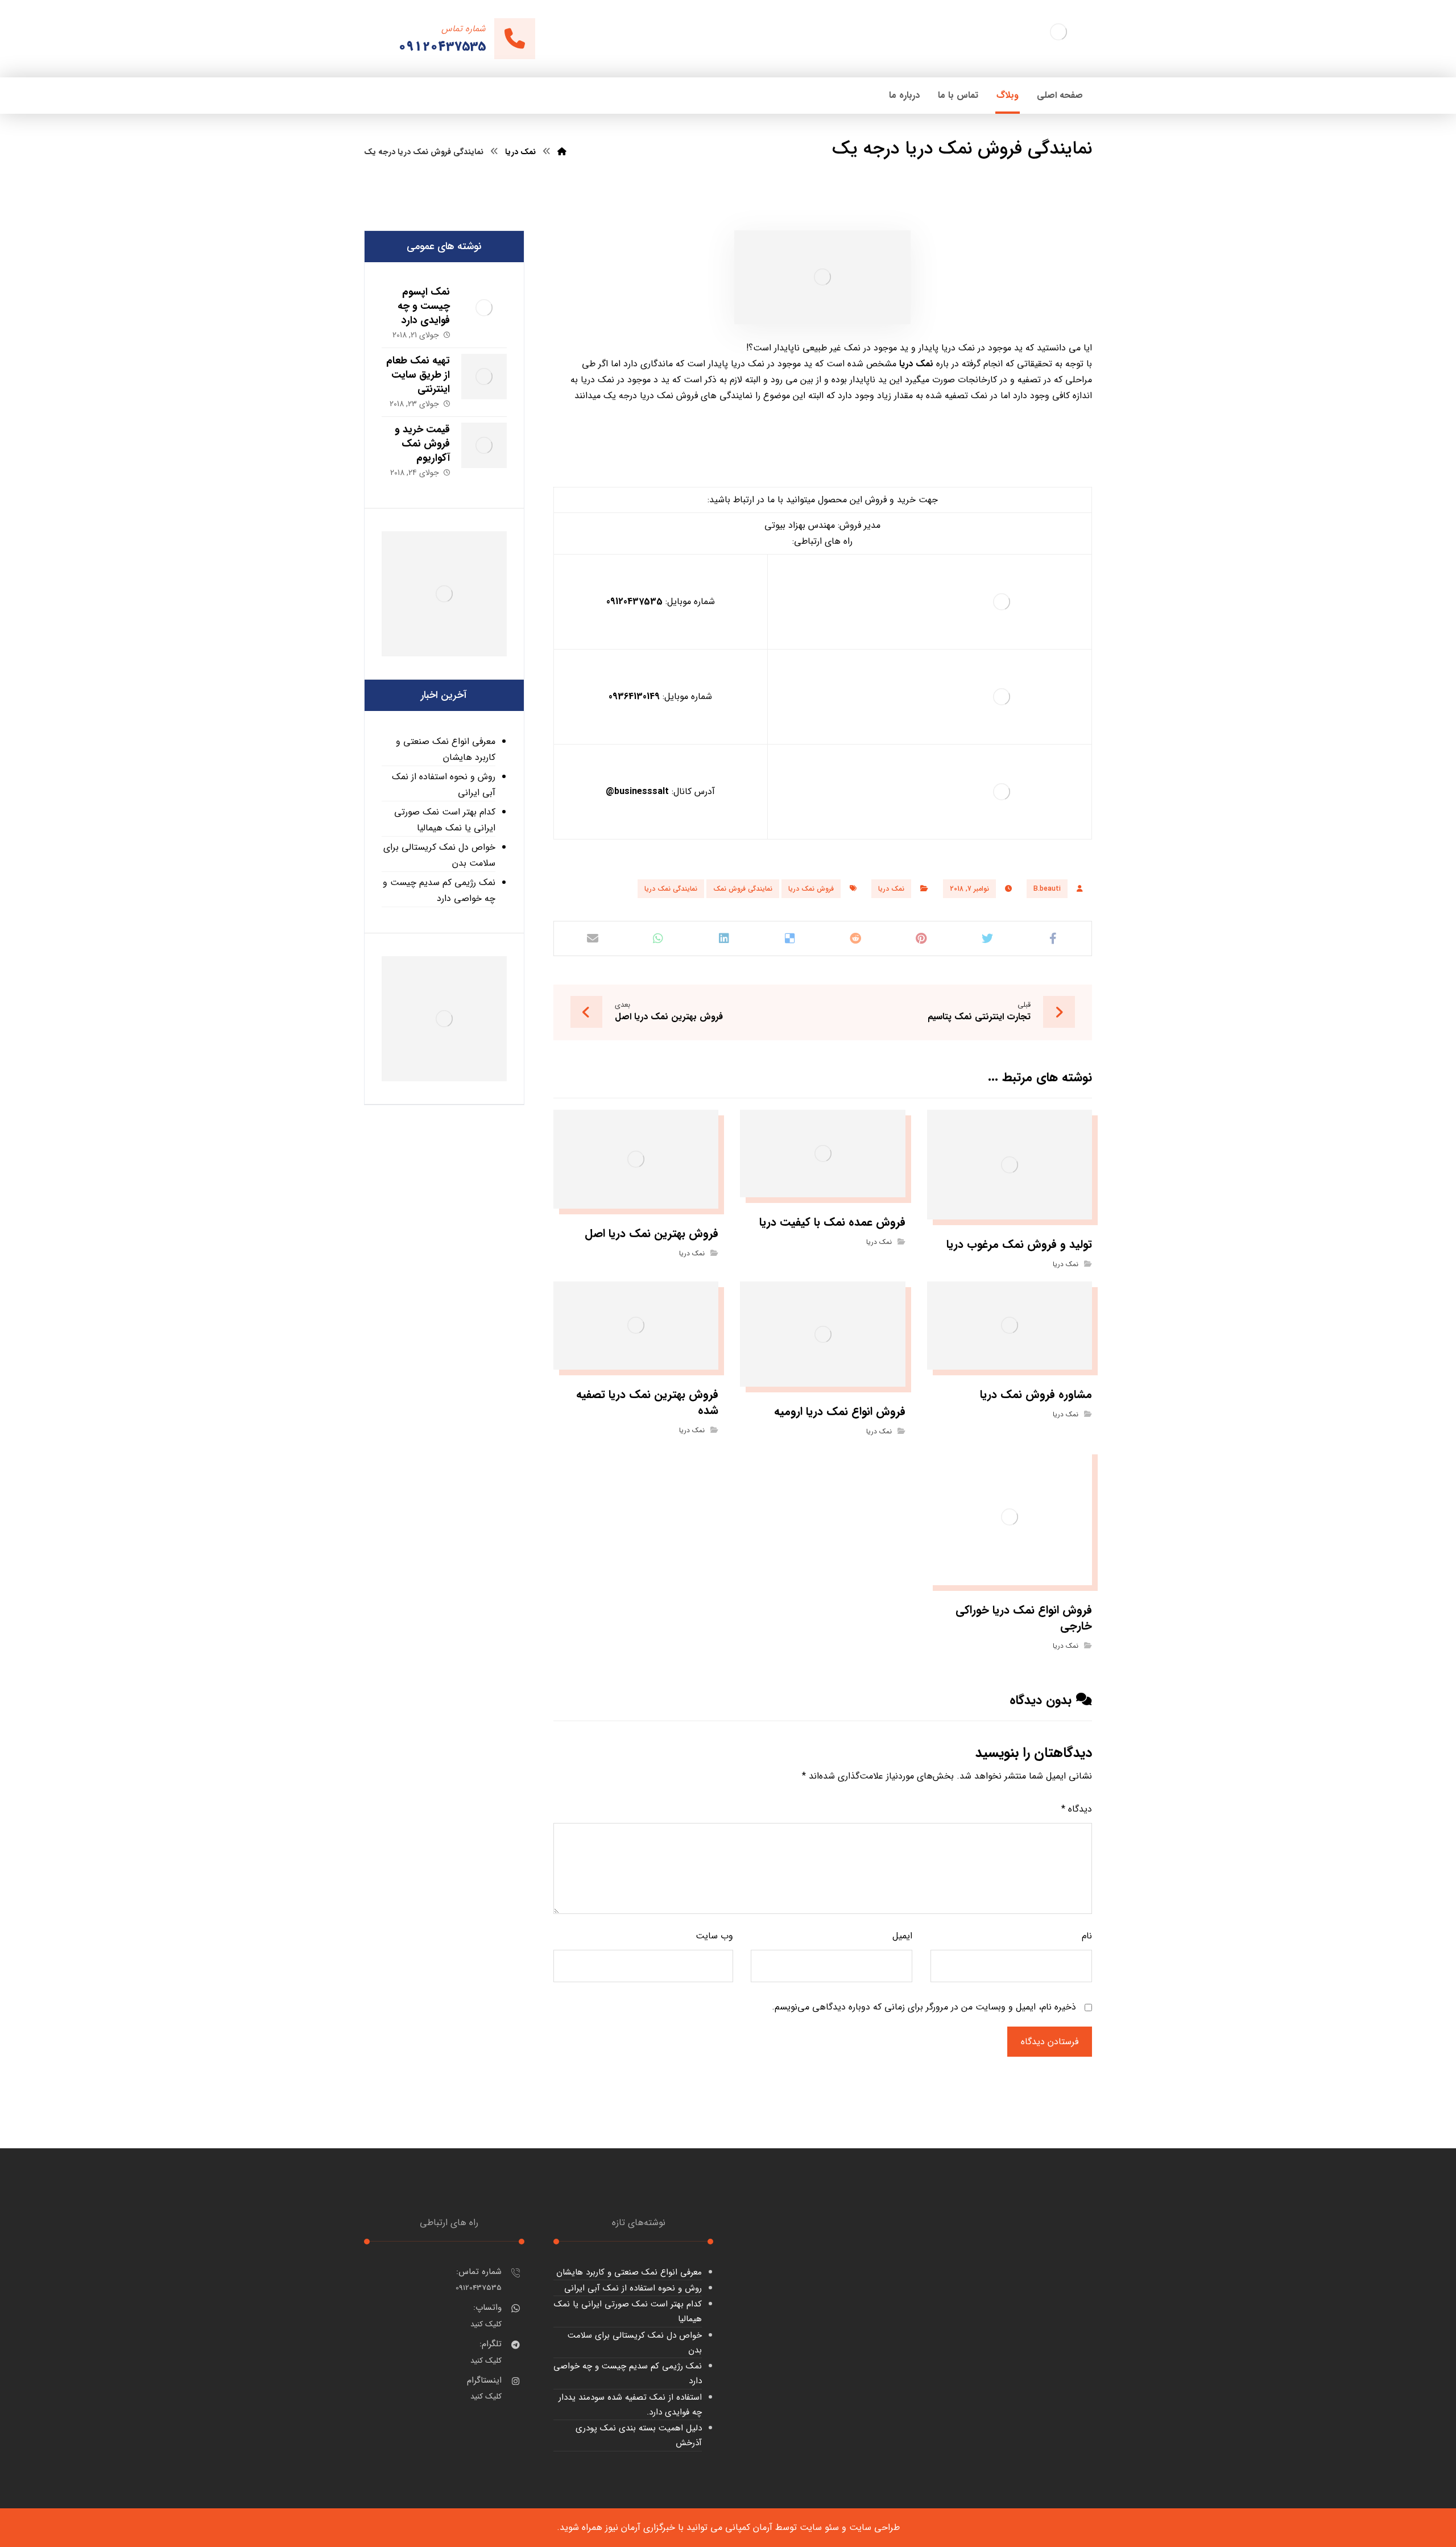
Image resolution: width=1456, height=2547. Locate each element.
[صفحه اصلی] (562, 152)
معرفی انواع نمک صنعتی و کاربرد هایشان (446, 749)
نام (1087, 1936)
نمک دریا (891, 889)
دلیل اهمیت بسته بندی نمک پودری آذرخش (639, 2436)
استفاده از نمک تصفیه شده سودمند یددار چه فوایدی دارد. (630, 2405)
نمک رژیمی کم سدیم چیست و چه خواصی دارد (439, 890)
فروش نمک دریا (811, 889)
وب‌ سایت (714, 1936)
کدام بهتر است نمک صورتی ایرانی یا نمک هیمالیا (445, 820)
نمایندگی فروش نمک (743, 889)
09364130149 (634, 696)
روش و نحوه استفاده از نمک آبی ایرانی (444, 785)
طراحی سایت (874, 2527)
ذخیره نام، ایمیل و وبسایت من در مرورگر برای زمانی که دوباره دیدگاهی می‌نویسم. (924, 2007)
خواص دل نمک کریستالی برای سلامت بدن (439, 855)
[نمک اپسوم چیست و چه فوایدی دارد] (484, 308)
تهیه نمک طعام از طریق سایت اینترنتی (418, 375)
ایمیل (902, 1936)
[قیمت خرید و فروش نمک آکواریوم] (484, 445)
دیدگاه (1077, 1809)
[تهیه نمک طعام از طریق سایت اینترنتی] (484, 377)
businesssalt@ (637, 791)
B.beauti (1047, 889)
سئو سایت (819, 2527)
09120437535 (634, 601)
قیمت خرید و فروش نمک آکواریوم (422, 444)
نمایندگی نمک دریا (671, 889)
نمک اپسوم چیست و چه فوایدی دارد (424, 306)
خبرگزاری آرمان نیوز (640, 2527)
